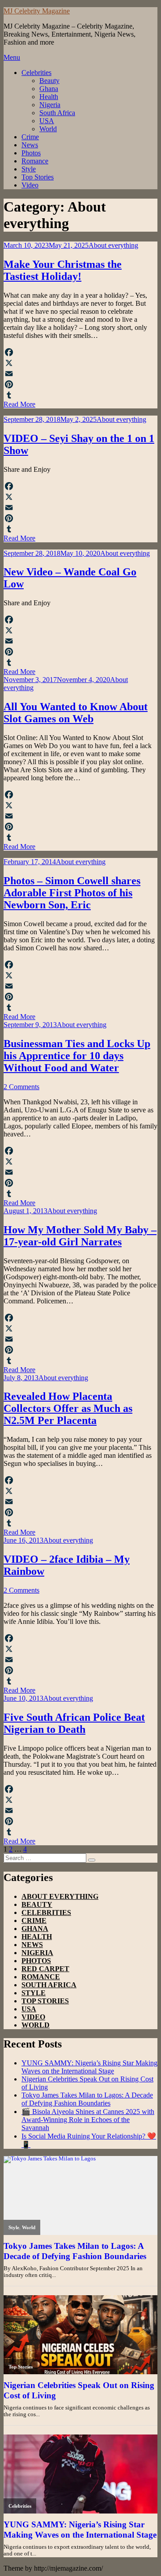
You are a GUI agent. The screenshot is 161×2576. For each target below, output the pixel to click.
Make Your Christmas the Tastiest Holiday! (63, 270)
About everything (113, 245)
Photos (31, 153)
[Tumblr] (80, 395)
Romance (35, 161)
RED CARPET (45, 1969)
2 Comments (21, 1087)
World (48, 129)
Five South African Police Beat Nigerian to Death (74, 1723)
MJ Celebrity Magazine (37, 11)
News (30, 145)
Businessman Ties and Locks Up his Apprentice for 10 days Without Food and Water (77, 1056)
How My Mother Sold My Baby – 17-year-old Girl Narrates (80, 1236)
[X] (80, 363)
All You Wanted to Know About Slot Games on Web (76, 713)
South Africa (57, 113)
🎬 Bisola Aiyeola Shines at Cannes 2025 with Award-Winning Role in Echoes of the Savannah (88, 2120)
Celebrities (36, 73)
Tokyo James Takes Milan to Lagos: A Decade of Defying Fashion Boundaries (87, 2099)
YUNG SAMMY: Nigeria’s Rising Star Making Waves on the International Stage (89, 2067)
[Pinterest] (80, 384)
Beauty (49, 81)
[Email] (80, 374)
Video (30, 185)
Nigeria (50, 105)
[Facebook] (80, 352)
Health (49, 97)
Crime (30, 137)
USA (47, 121)
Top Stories (38, 177)
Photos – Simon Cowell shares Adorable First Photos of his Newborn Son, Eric (72, 893)
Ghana (49, 89)
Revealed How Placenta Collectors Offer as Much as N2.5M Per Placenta (68, 1408)
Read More (19, 404)
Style (29, 169)
